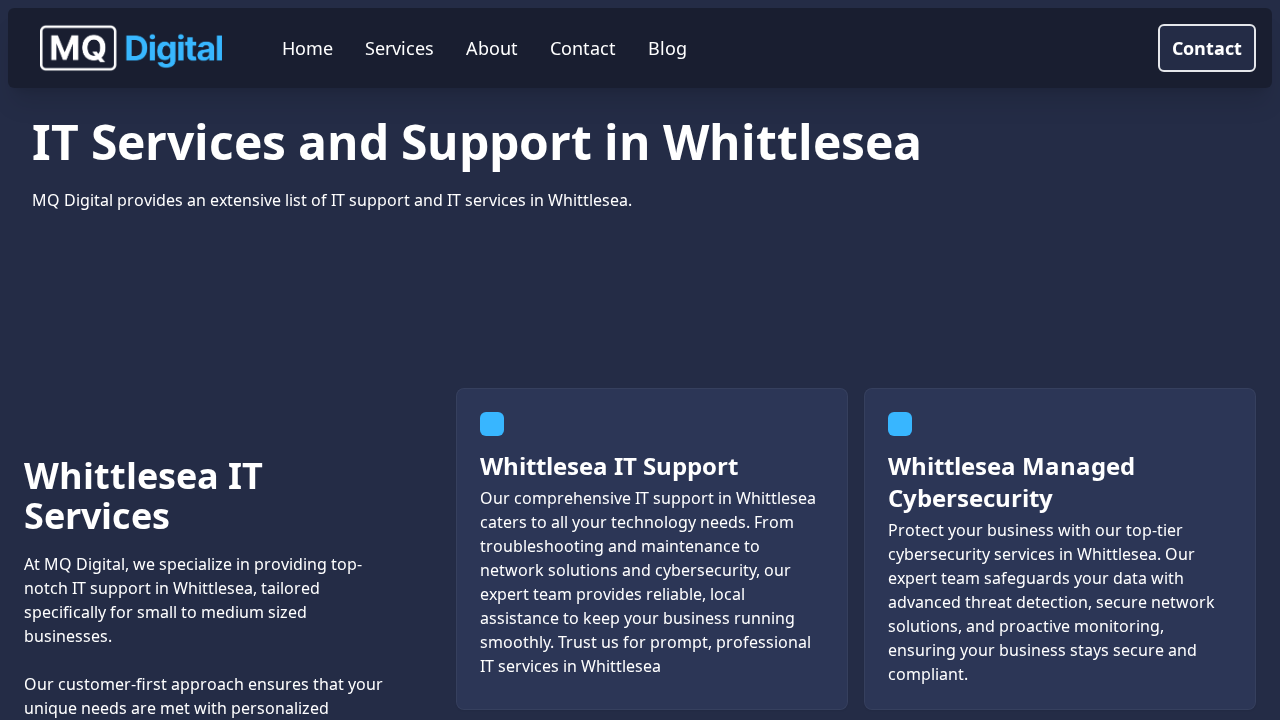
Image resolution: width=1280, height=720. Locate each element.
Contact (1207, 48)
